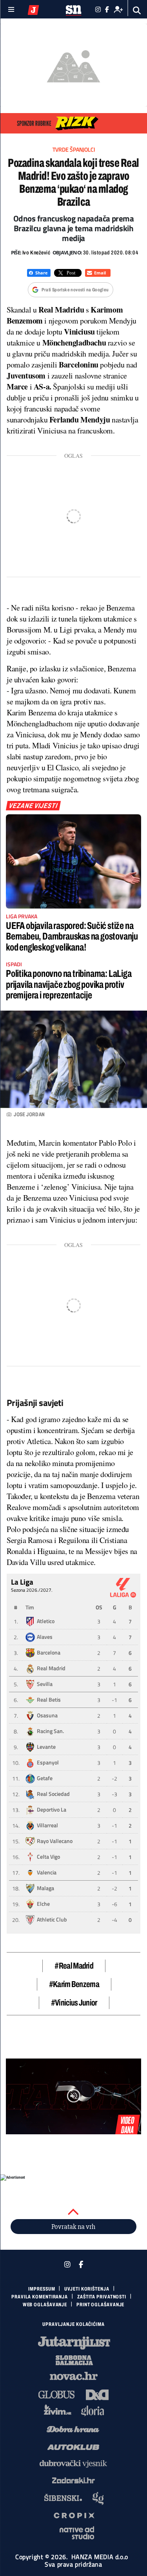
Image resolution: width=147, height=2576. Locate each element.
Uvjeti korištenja (87, 2289)
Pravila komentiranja (40, 2297)
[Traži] (137, 10)
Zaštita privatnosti (102, 2297)
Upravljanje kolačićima (73, 2324)
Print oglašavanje (100, 2305)
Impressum (42, 2289)
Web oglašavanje (45, 2305)
